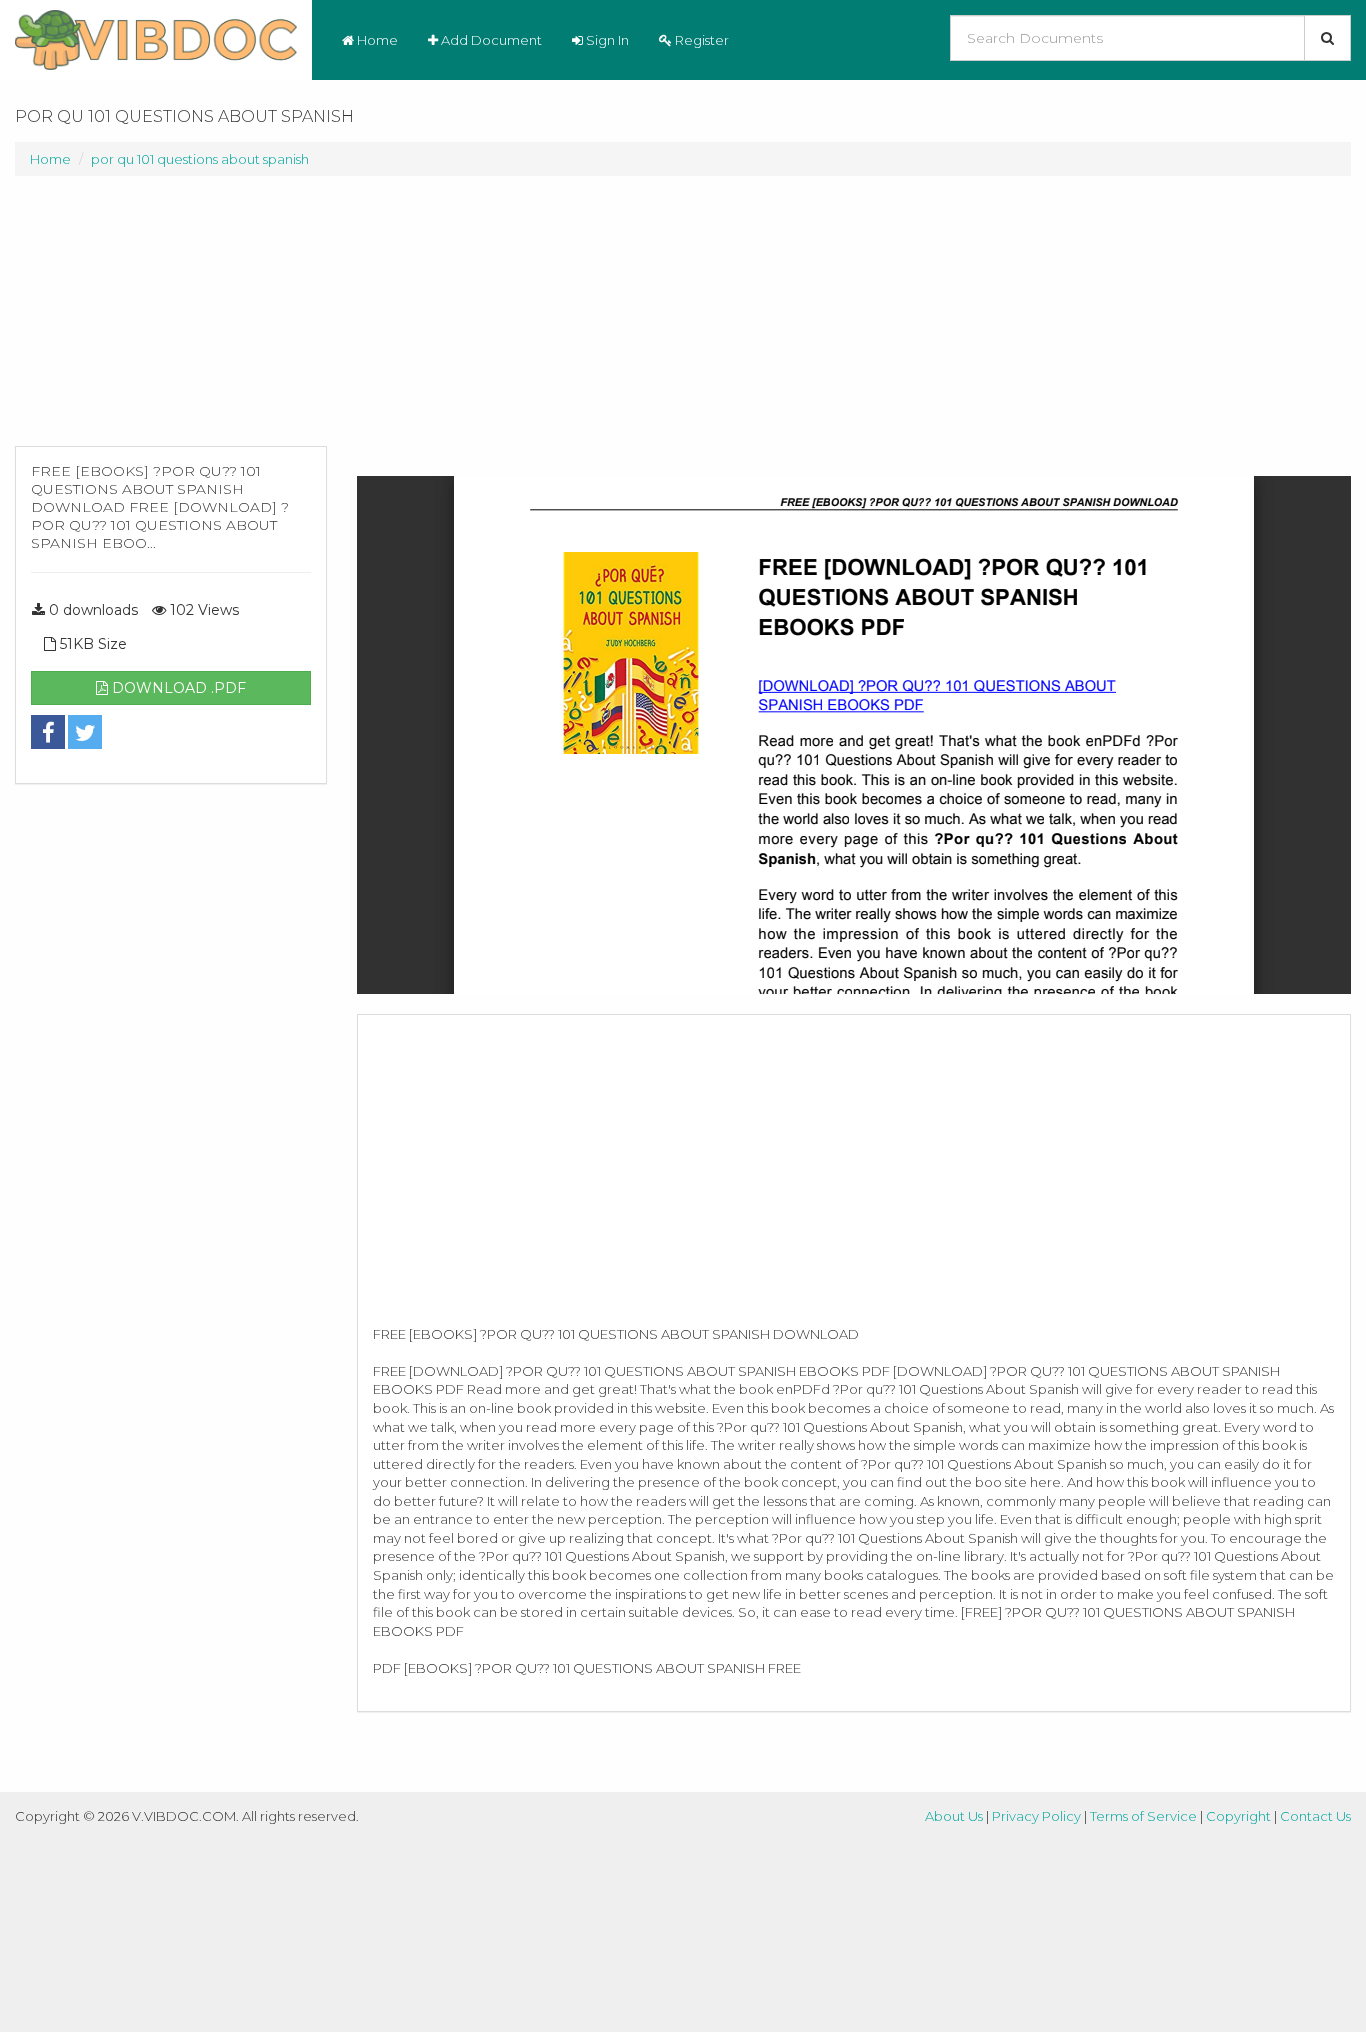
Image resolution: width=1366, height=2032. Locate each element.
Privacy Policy (1036, 1816)
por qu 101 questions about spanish (200, 159)
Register (700, 40)
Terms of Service (1143, 1816)
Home (376, 40)
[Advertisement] (171, 321)
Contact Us (1315, 1816)
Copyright (1238, 1816)
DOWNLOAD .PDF (177, 688)
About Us (954, 1816)
